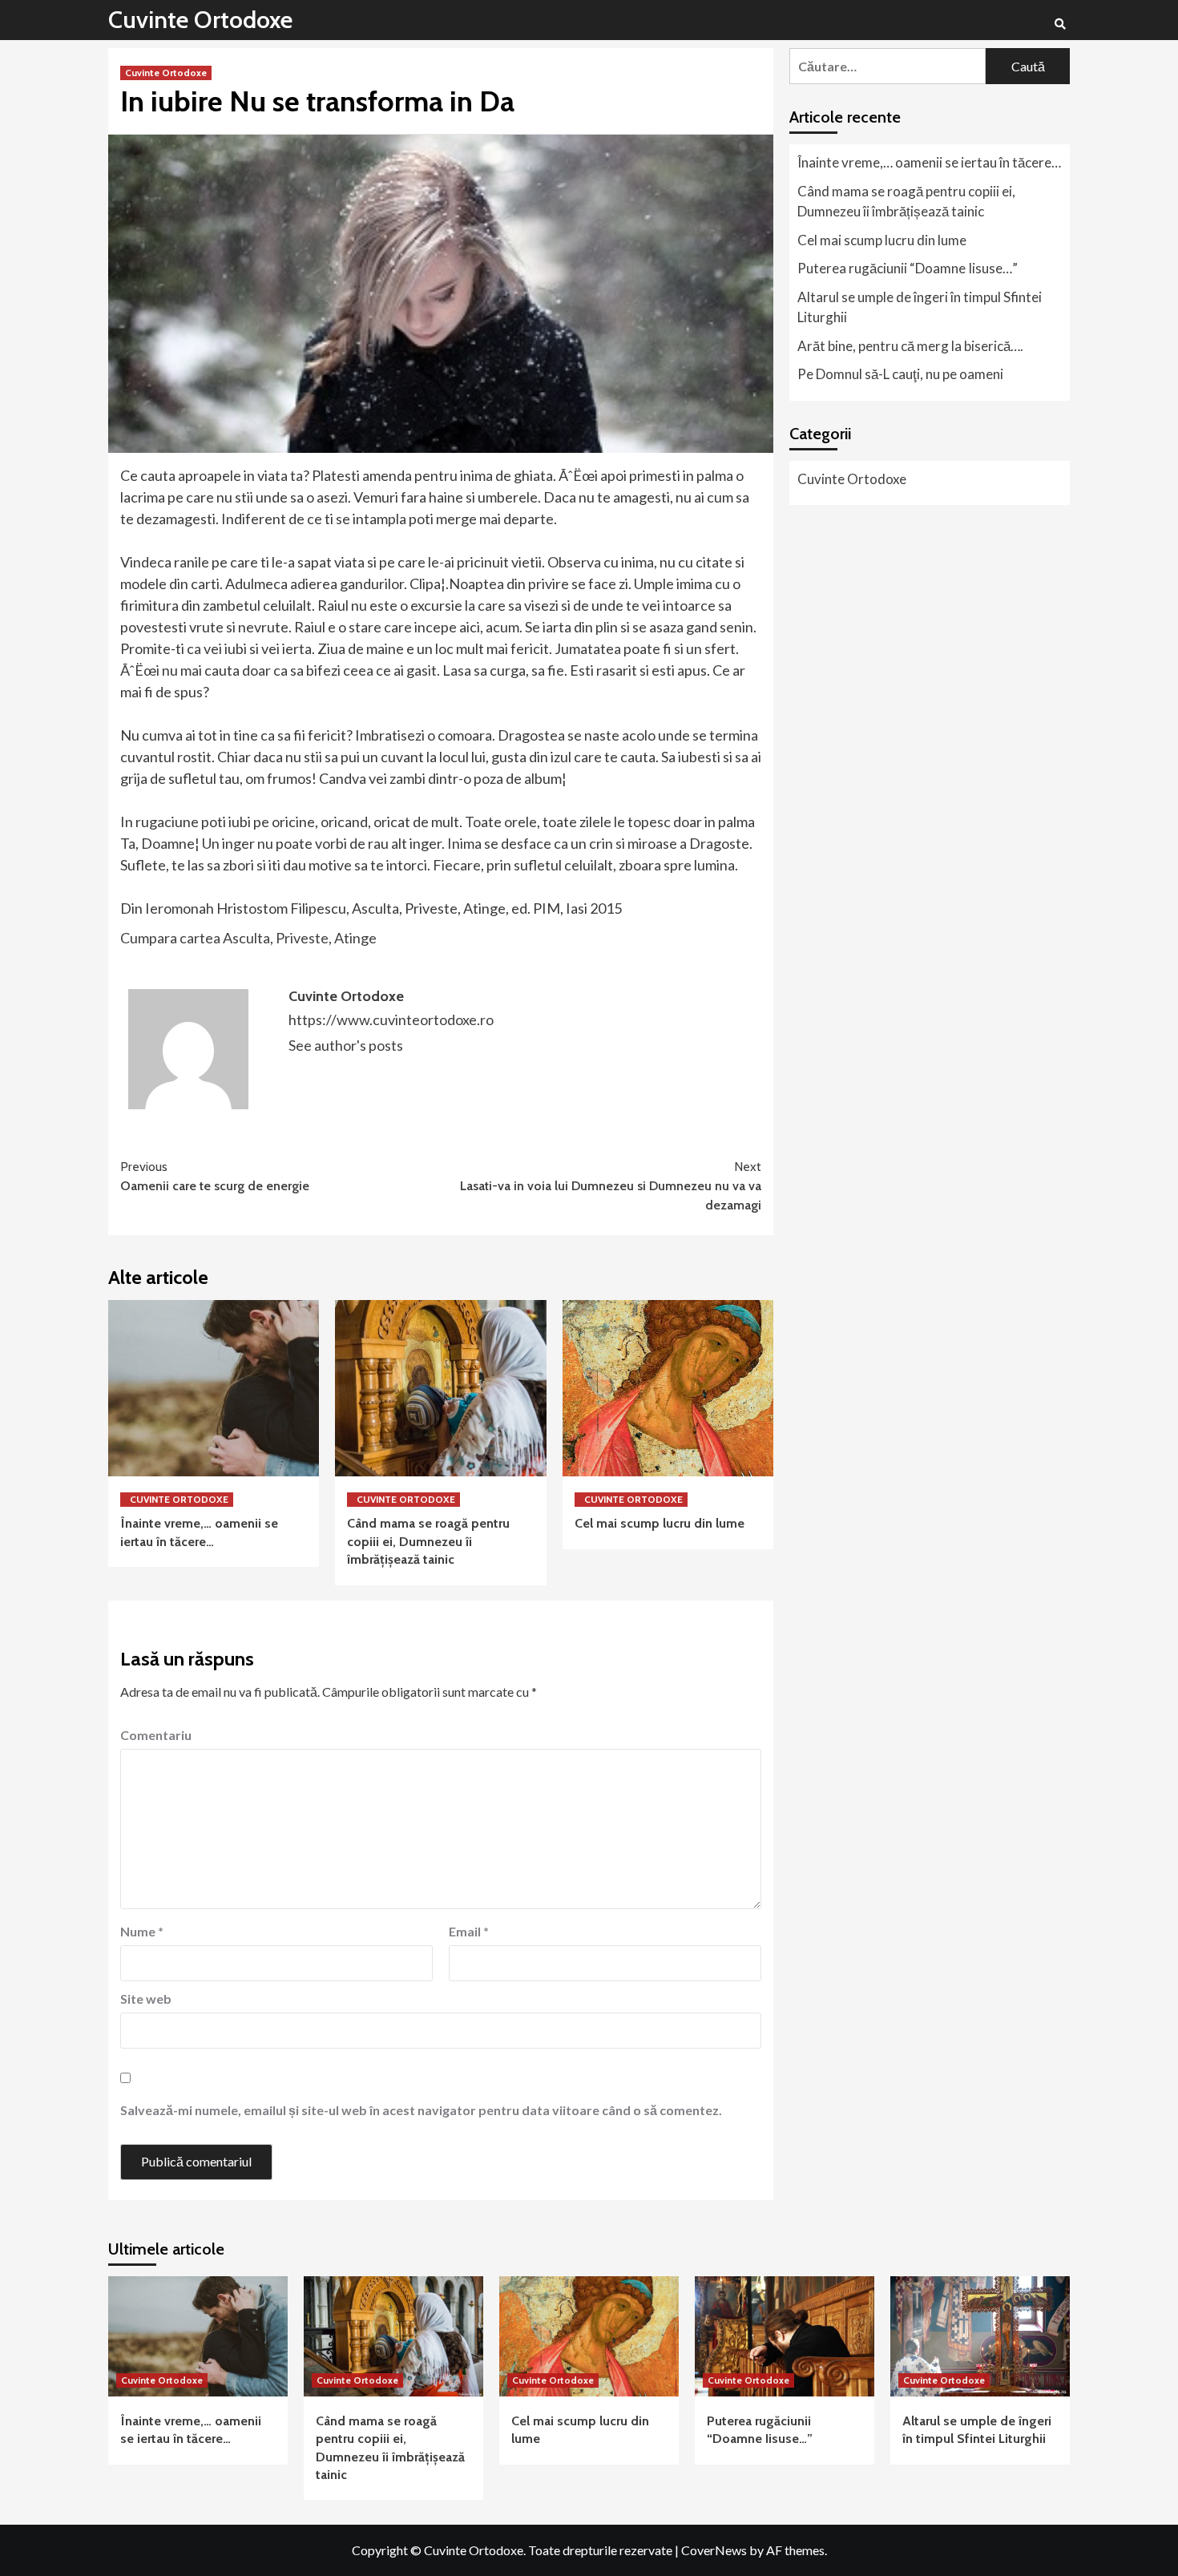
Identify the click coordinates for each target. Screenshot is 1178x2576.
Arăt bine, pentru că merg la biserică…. (910, 346)
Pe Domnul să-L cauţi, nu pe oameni (900, 374)
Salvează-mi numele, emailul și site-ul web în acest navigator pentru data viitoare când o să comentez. (421, 2110)
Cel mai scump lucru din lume (660, 1523)
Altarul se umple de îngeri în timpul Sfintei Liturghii (920, 307)
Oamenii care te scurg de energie (215, 1176)
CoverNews (714, 2550)
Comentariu (156, 1735)
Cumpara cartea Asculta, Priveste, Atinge (248, 938)
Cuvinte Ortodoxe (200, 20)
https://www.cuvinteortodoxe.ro (391, 1019)
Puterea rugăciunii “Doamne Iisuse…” (908, 268)
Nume (142, 1931)
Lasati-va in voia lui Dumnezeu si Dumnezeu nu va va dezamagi (611, 1186)
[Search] (1060, 24)
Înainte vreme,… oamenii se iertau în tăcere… (929, 162)
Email (469, 1931)
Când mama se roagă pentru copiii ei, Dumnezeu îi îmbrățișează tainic (428, 1541)
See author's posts (346, 1045)
